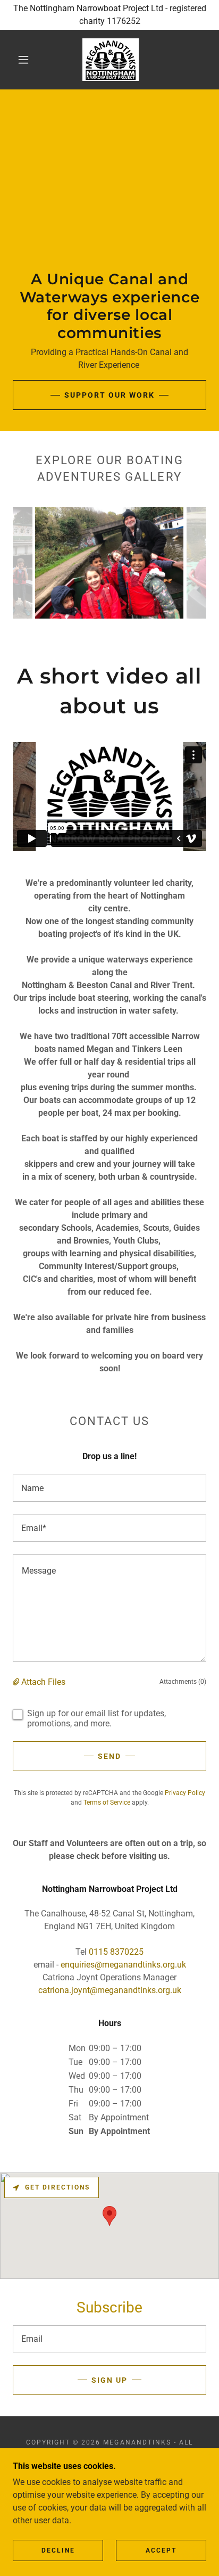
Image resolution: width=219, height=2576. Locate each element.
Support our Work (109, 395)
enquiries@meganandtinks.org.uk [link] (123, 1965)
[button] (23, 60)
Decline (58, 2550)
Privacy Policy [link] (185, 1793)
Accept (161, 2550)
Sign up (109, 2380)
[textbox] (109, 1488)
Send (109, 1756)
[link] (111, 60)
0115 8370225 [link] (116, 1952)
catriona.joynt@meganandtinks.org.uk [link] (110, 1990)
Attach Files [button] (43, 1682)
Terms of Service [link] (107, 1803)
